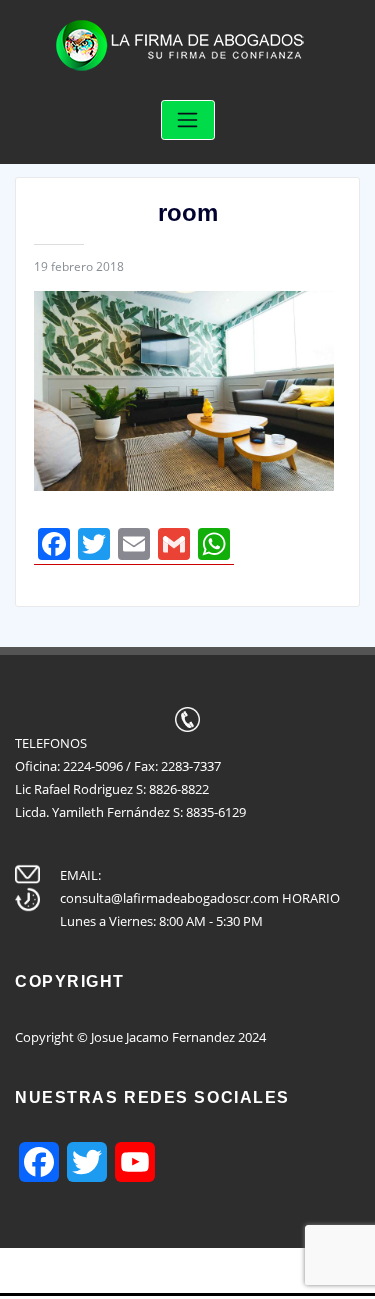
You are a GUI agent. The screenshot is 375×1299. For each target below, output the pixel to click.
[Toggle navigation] (188, 120)
